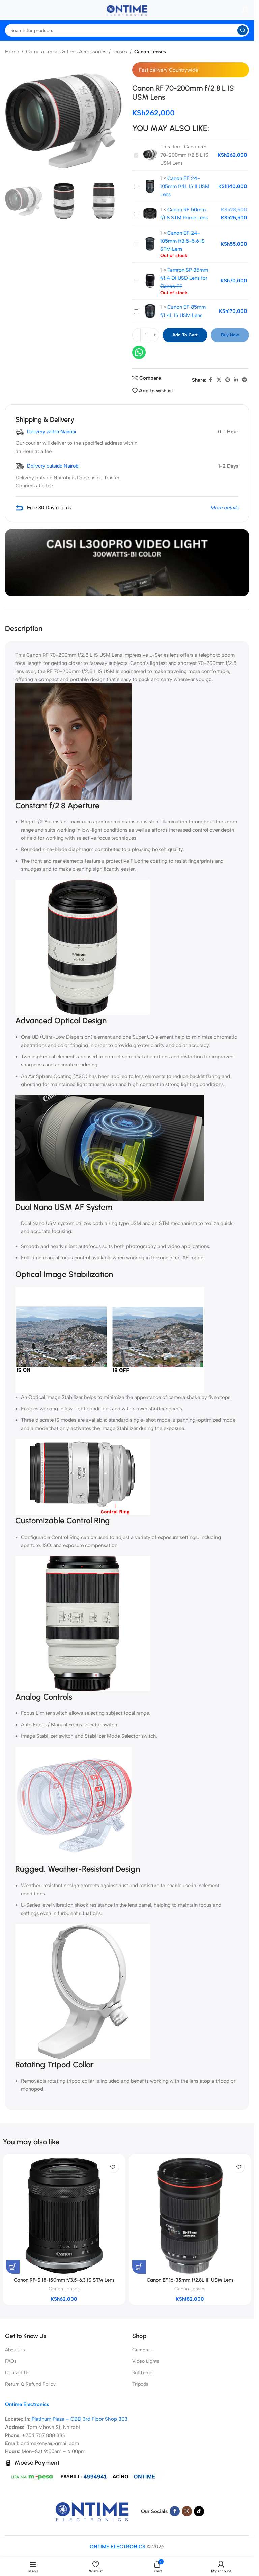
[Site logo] (127, 10)
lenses (120, 52)
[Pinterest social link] (228, 380)
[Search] (242, 30)
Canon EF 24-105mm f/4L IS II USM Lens (185, 186)
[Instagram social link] (187, 2511)
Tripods (140, 2384)
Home (12, 52)
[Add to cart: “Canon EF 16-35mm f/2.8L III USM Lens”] (139, 2267)
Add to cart (185, 335)
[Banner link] (127, 563)
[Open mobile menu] (5, 10)
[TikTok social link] (199, 2511)
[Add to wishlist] (113, 2167)
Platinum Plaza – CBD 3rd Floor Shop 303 (80, 2419)
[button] (234, 2556)
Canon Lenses (150, 52)
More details (224, 508)
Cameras (142, 2350)
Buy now (230, 335)
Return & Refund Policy (30, 2384)
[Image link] (92, 2511)
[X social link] (219, 380)
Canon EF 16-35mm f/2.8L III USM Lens (190, 2280)
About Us (15, 2350)
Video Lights (146, 2361)
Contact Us (17, 2373)
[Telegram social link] (244, 380)
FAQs (11, 2361)
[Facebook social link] (210, 380)
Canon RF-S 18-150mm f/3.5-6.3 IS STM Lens (64, 2280)
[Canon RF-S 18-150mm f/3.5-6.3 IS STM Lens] (64, 2216)
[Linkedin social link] (236, 380)
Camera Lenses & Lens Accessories (66, 52)
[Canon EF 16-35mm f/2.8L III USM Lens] (190, 2216)
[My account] (246, 10)
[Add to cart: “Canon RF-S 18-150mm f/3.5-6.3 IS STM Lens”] (13, 2267)
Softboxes (143, 2373)
